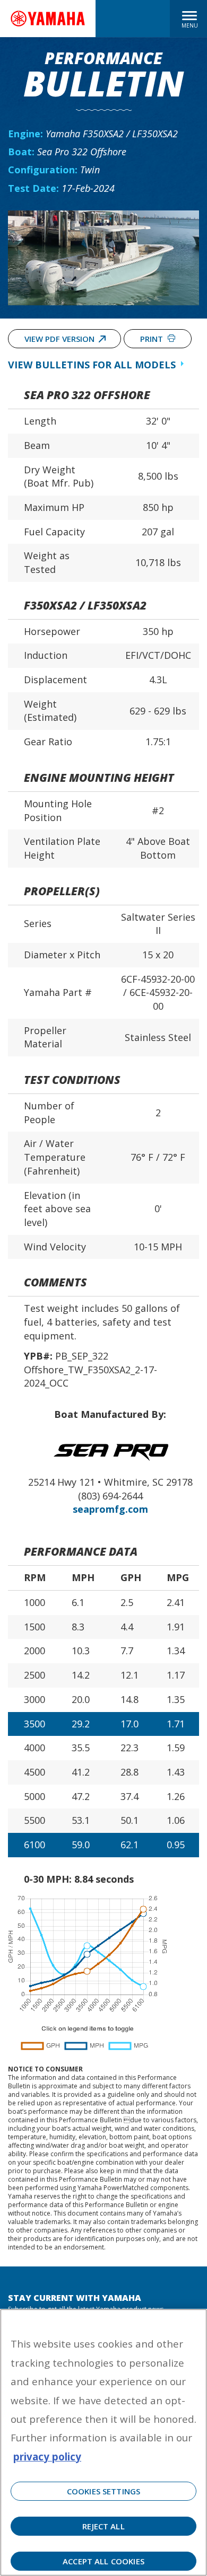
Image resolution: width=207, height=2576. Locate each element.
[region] (103, 2442)
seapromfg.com (110, 1509)
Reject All (103, 2526)
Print (153, 339)
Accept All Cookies (103, 2561)
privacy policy (47, 2456)
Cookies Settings (103, 2491)
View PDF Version (59, 339)
